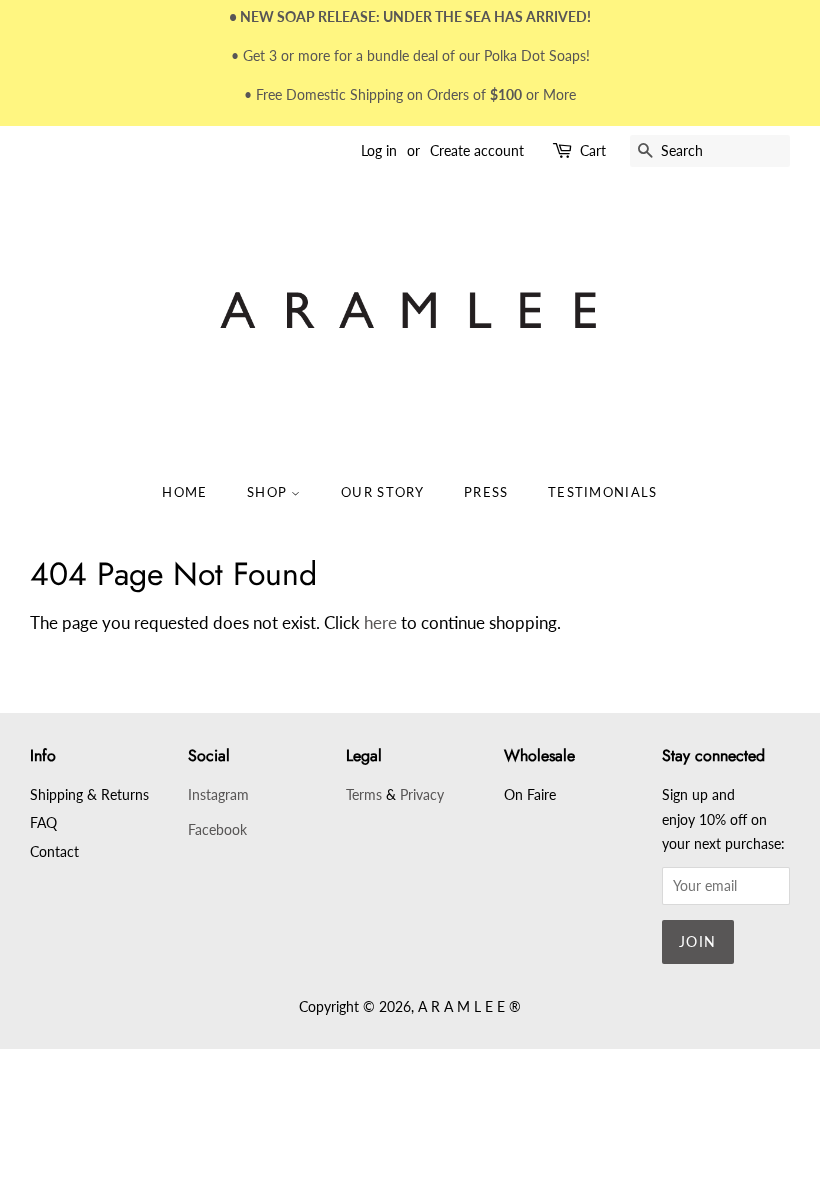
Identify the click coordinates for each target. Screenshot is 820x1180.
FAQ (43, 822)
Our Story (383, 492)
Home (184, 492)
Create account (477, 150)
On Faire (530, 794)
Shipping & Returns (89, 794)
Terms (364, 794)
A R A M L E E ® (469, 1006)
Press (486, 492)
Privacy (422, 794)
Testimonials (603, 492)
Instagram (218, 794)
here (380, 622)
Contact (54, 851)
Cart (593, 150)
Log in (379, 150)
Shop (269, 492)
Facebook (217, 829)
